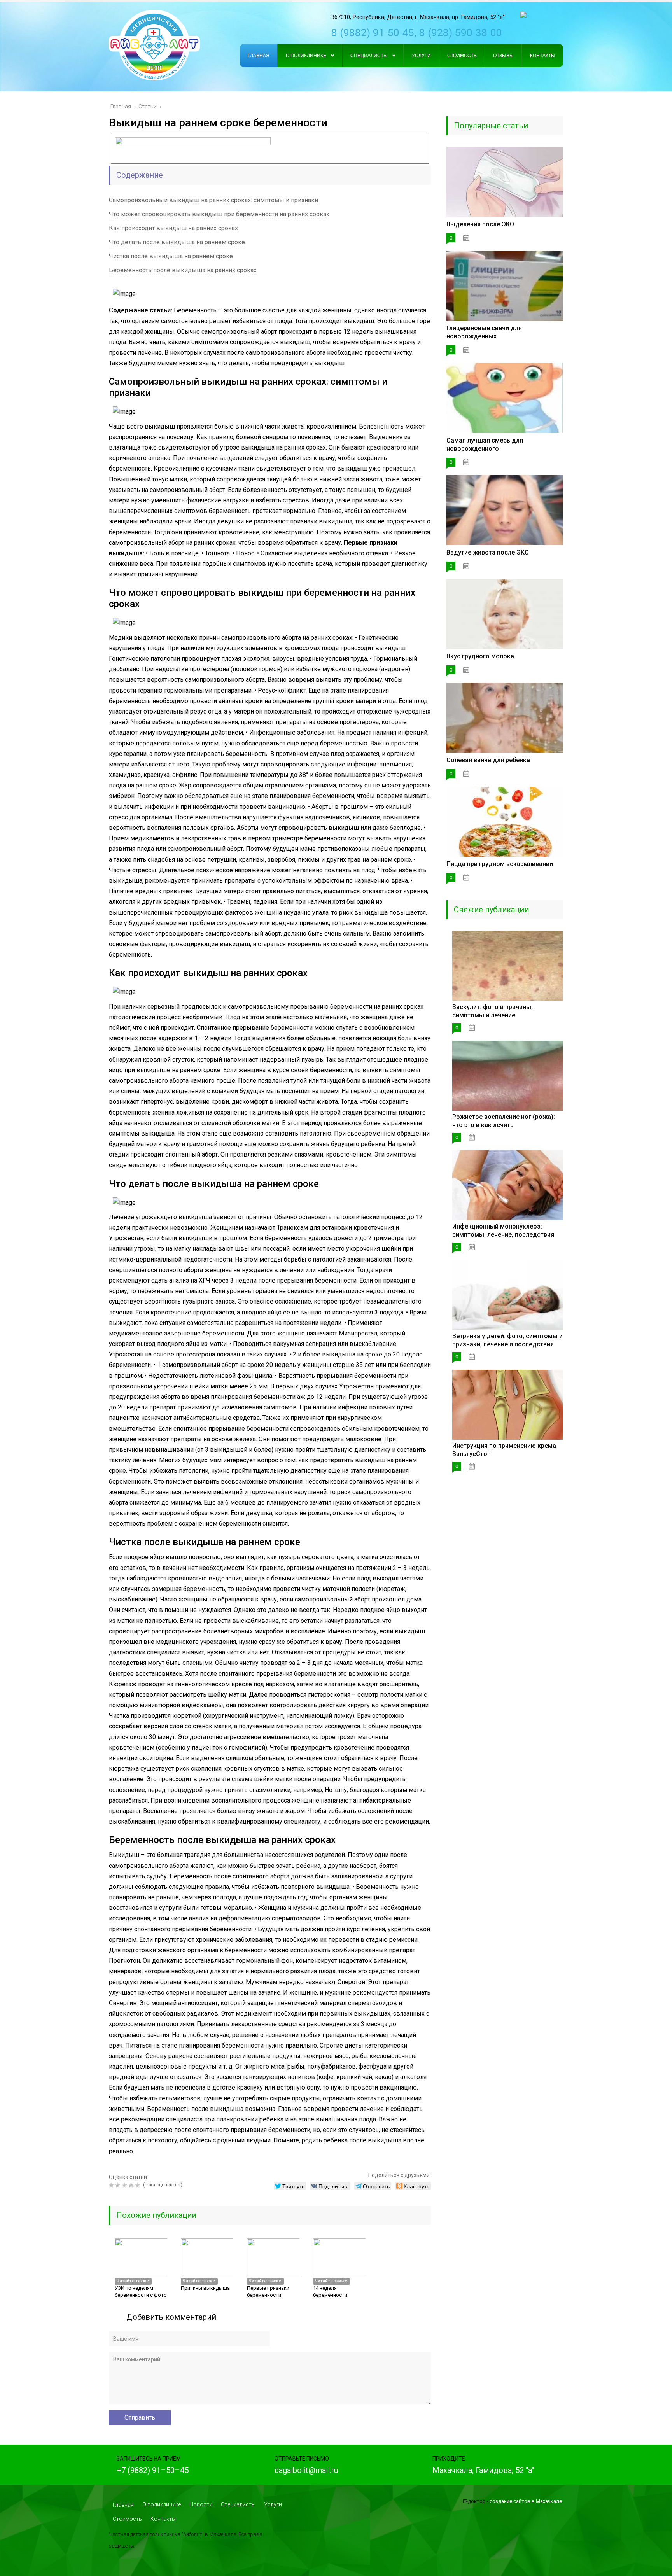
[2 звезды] (119, 2185)
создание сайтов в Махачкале (526, 2501)
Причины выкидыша (205, 2288)
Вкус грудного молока (480, 656)
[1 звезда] (112, 2185)
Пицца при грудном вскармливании (500, 864)
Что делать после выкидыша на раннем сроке (177, 242)
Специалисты (238, 2504)
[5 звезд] (139, 2185)
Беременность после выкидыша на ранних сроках (183, 270)
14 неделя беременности (330, 2292)
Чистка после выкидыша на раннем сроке (171, 256)
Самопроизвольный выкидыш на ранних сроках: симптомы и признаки (213, 200)
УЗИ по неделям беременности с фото (141, 2292)
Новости (201, 2504)
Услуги (273, 2504)
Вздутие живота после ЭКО (488, 552)
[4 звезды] (132, 2185)
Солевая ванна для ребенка (488, 760)
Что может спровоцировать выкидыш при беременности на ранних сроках (219, 214)
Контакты (163, 2519)
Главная (123, 2505)
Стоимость (127, 2519)
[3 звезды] (125, 2185)
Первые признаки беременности (268, 2292)
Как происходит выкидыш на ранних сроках (173, 228)
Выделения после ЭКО (480, 224)
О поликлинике (162, 2504)
